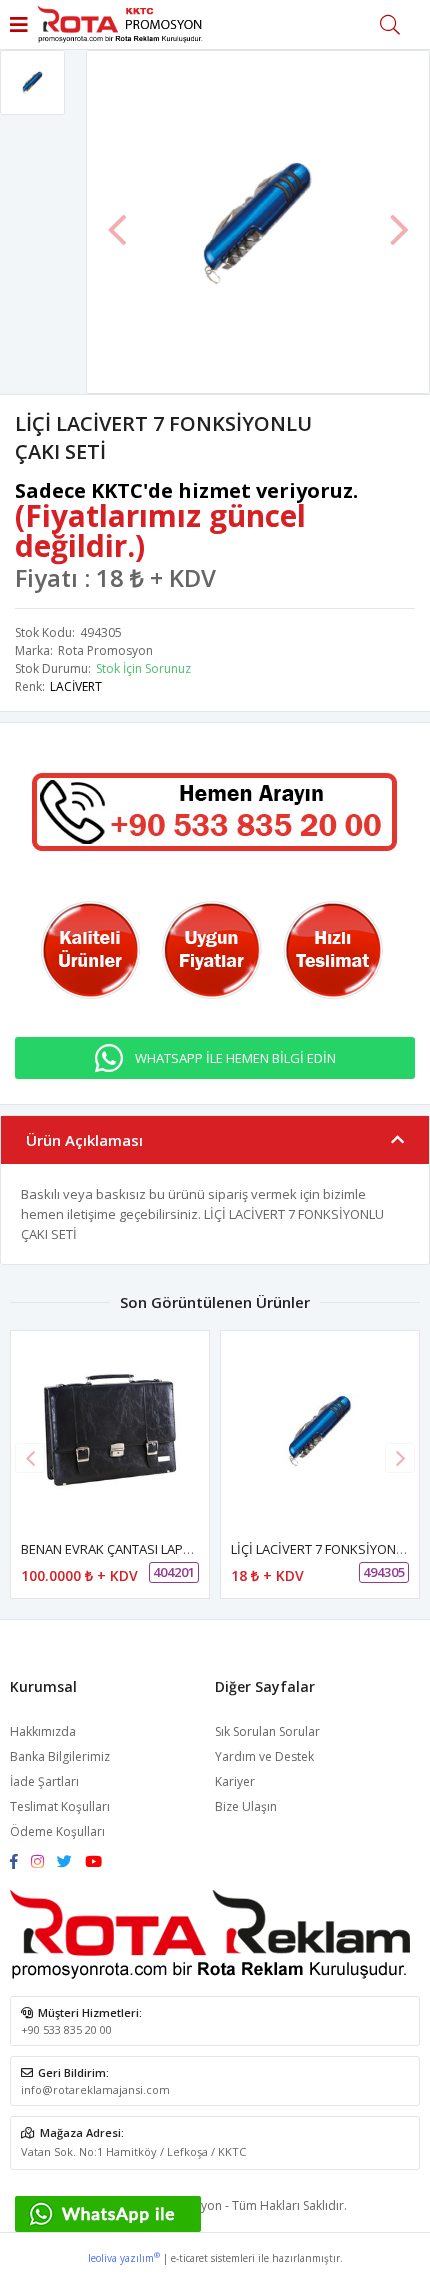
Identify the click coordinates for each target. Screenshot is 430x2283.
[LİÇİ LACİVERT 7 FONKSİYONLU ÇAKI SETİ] (320, 1430)
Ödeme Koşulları (57, 1831)
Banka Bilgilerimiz (60, 1756)
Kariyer (235, 1781)
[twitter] (69, 1862)
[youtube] (98, 1862)
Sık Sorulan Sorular (267, 1731)
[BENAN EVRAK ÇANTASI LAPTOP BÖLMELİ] (110, 1430)
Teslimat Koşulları (60, 1806)
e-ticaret (189, 2258)
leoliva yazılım (124, 2258)
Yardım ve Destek (264, 1756)
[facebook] (19, 1862)
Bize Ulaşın (246, 1806)
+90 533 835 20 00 (66, 2029)
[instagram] (42, 1862)
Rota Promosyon (105, 650)
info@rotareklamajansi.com (95, 2089)
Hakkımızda (43, 1731)
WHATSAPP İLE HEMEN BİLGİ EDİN (235, 1058)
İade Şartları (44, 1781)
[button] (400, 1458)
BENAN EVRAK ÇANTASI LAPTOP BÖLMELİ (142, 1549)
